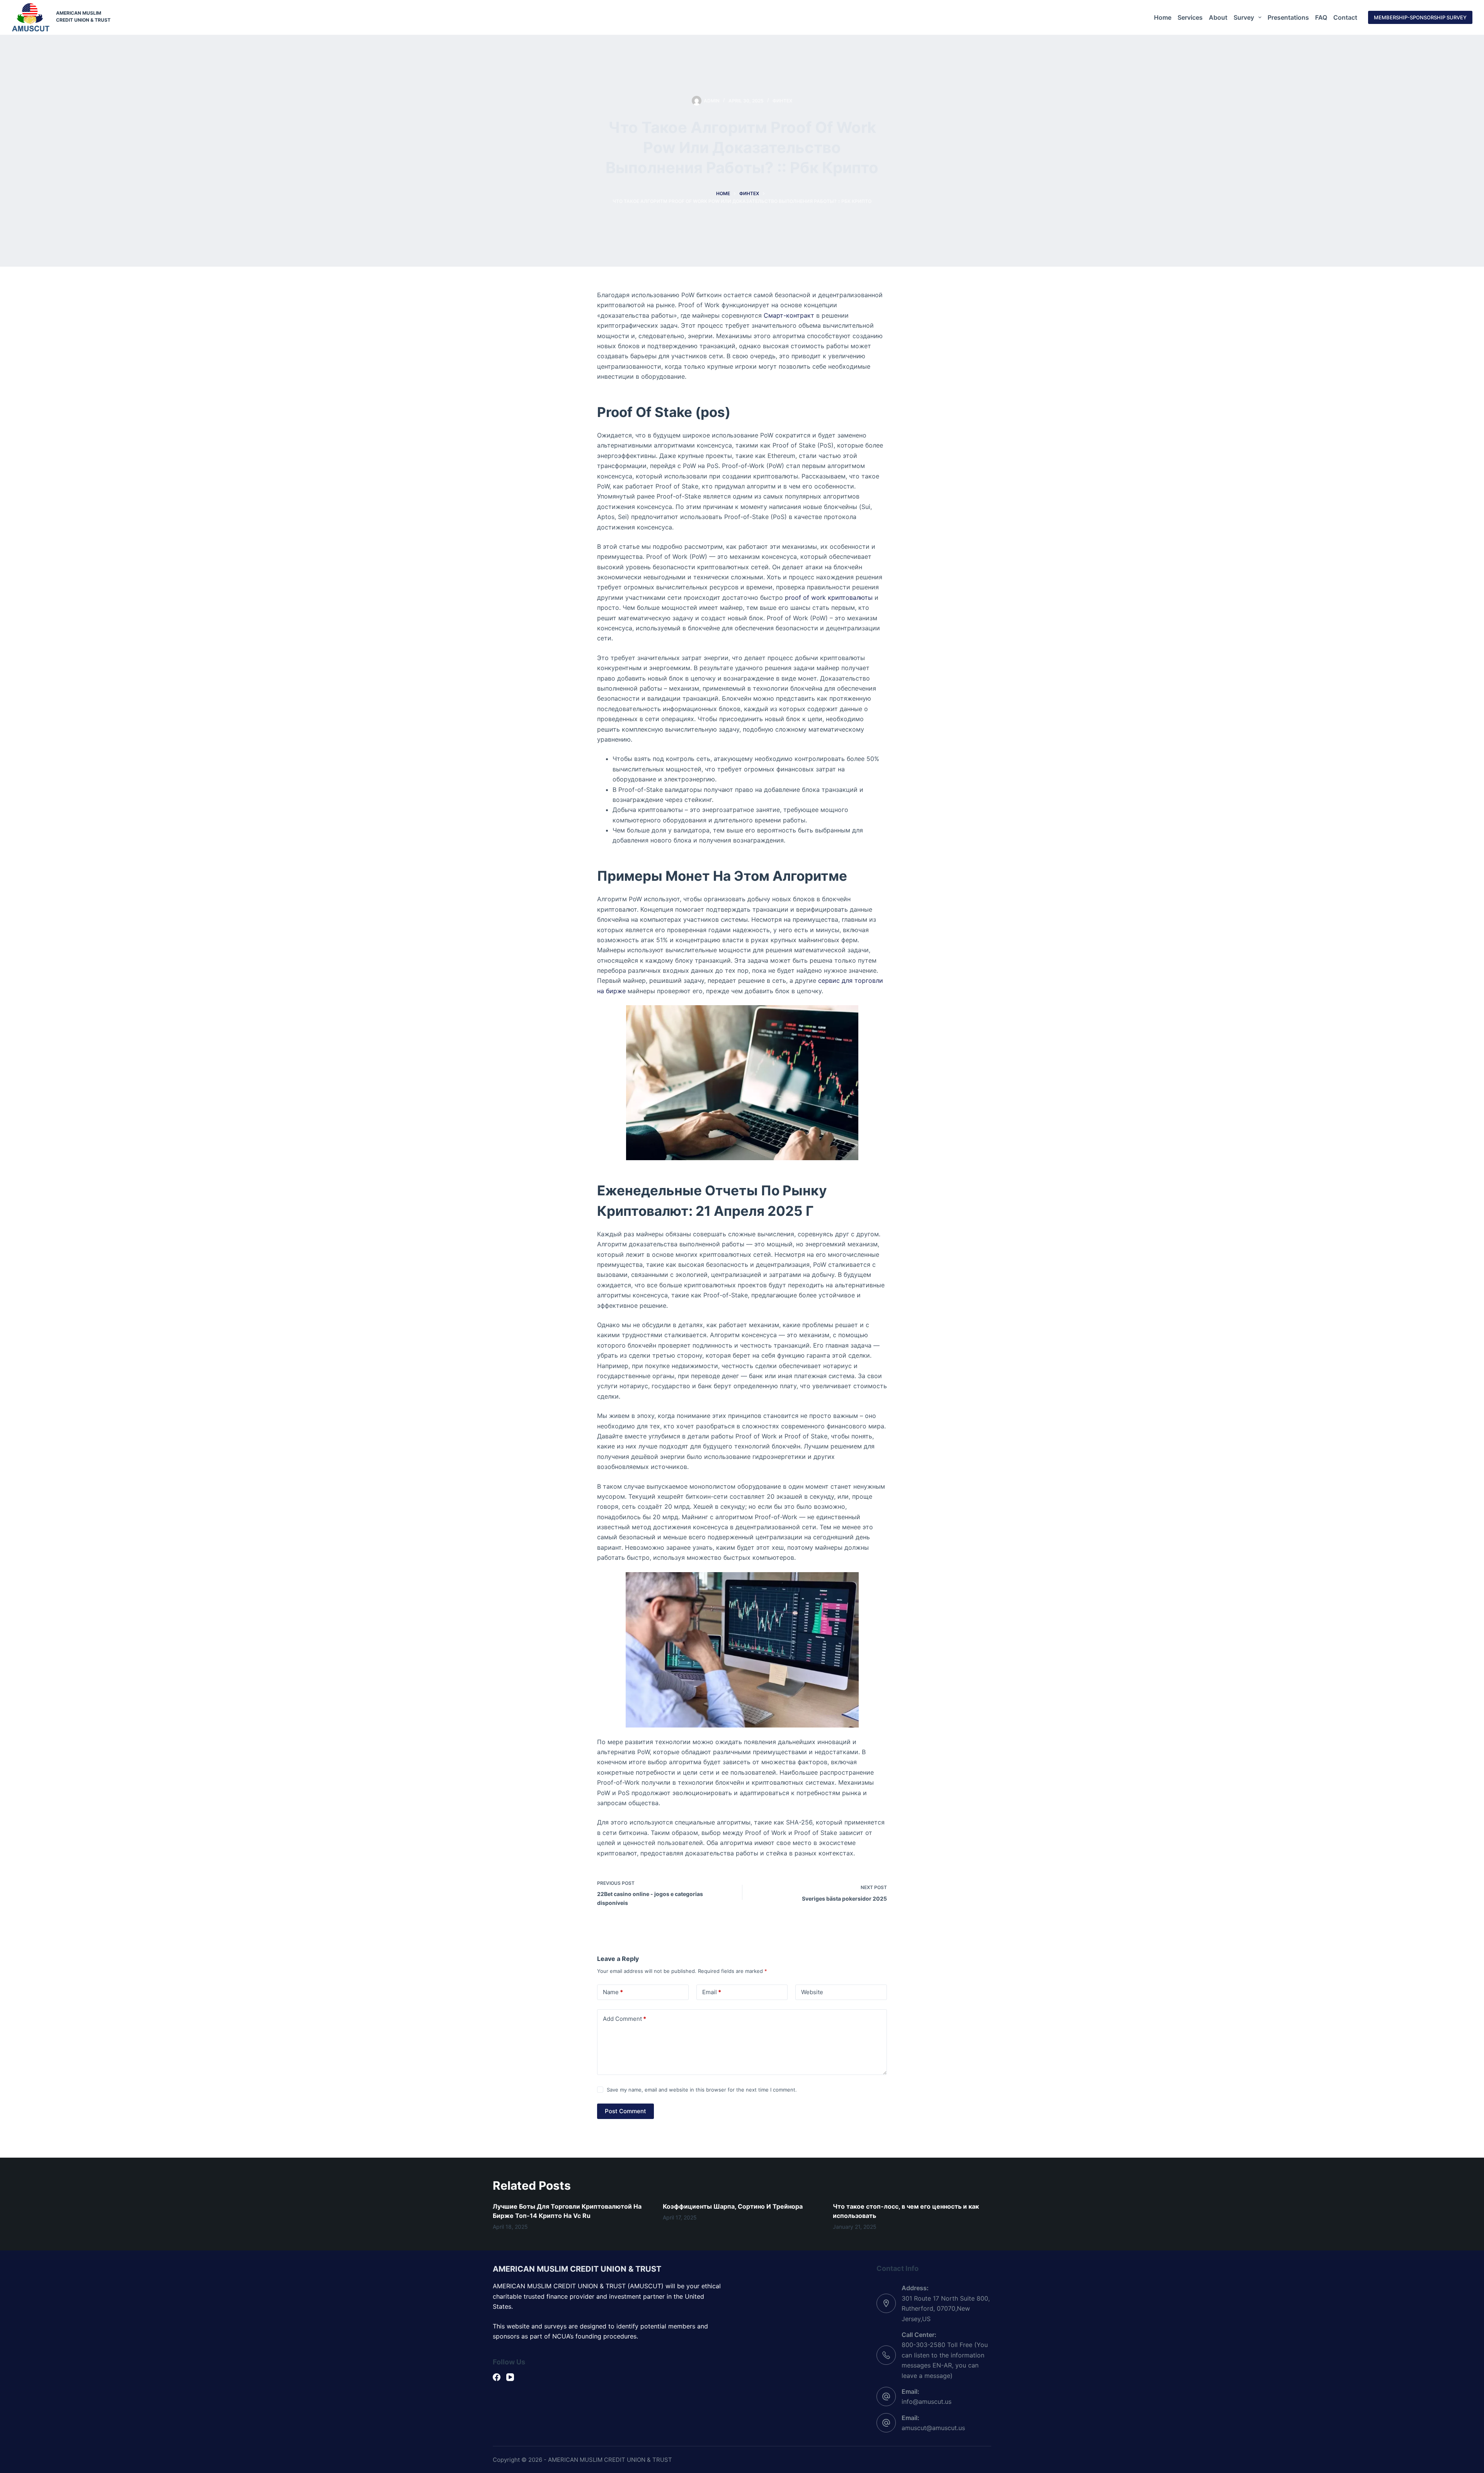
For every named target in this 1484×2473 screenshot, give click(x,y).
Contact (1345, 17)
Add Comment (625, 2019)
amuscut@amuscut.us (933, 2428)
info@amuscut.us (927, 2402)
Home (1163, 17)
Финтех (782, 101)
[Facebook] (497, 2377)
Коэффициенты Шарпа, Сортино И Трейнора (733, 2206)
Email (712, 1992)
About (1218, 17)
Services (1190, 17)
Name (613, 1992)
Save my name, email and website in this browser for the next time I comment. (702, 2090)
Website (812, 1992)
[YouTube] (510, 2377)
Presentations (1288, 17)
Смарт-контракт (789, 315)
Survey (1244, 17)
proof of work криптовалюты (829, 597)
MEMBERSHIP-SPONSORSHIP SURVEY (1420, 17)
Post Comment (625, 2111)
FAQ (1321, 17)
